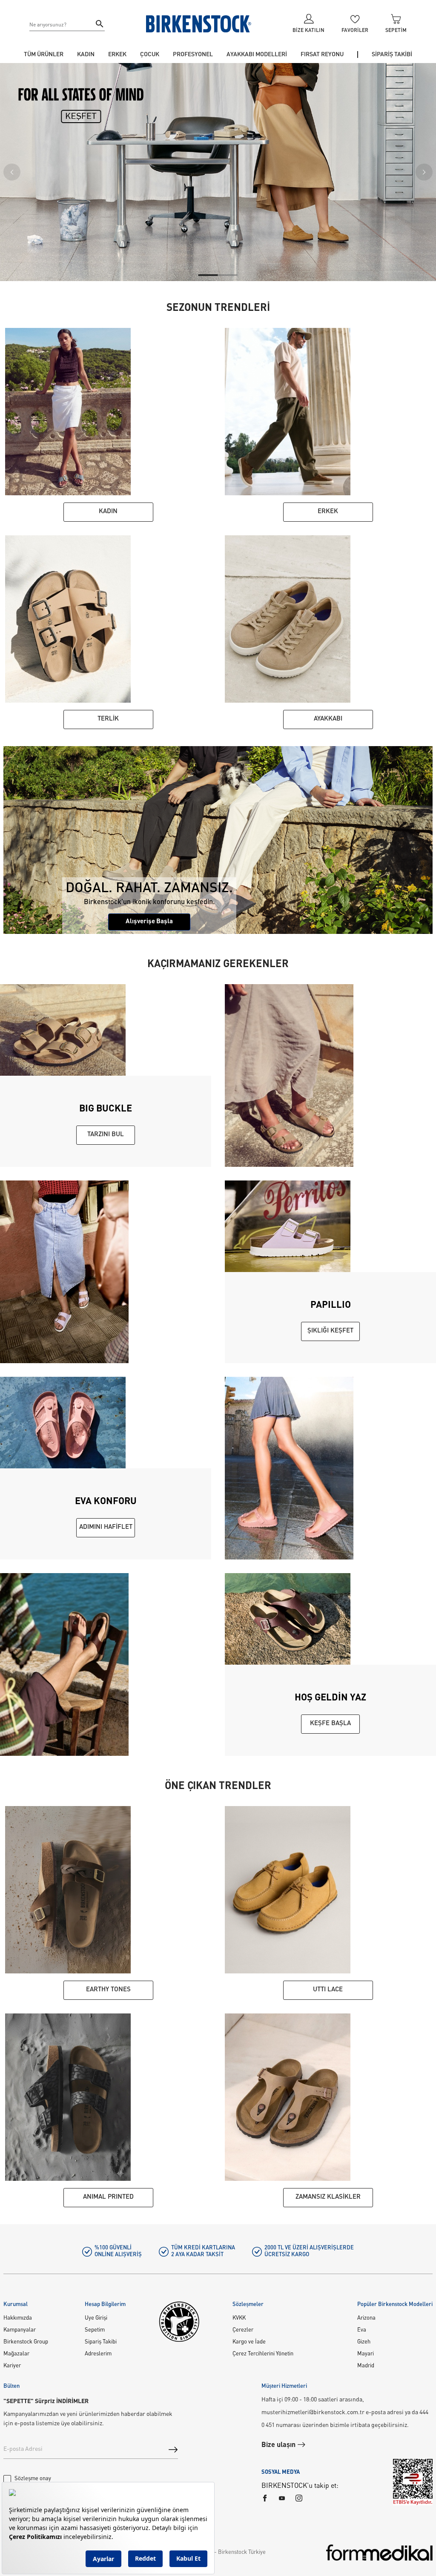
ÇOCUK (150, 55)
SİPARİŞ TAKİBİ (392, 55)
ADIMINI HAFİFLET (106, 1527)
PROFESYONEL (193, 55)
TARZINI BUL (106, 1135)
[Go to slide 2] (228, 275)
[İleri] (424, 172)
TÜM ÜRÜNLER (44, 55)
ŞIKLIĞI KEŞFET (330, 1331)
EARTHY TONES (108, 1990)
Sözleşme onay (33, 2479)
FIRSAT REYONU (322, 55)
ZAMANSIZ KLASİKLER (328, 2197)
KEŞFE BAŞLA (330, 1724)
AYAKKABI (328, 719)
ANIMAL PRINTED (108, 2197)
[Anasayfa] (199, 24)
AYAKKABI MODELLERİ (257, 55)
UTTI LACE (328, 1990)
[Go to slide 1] (208, 275)
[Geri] (12, 172)
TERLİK (108, 719)
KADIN (86, 55)
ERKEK (117, 55)
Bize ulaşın (279, 2445)
